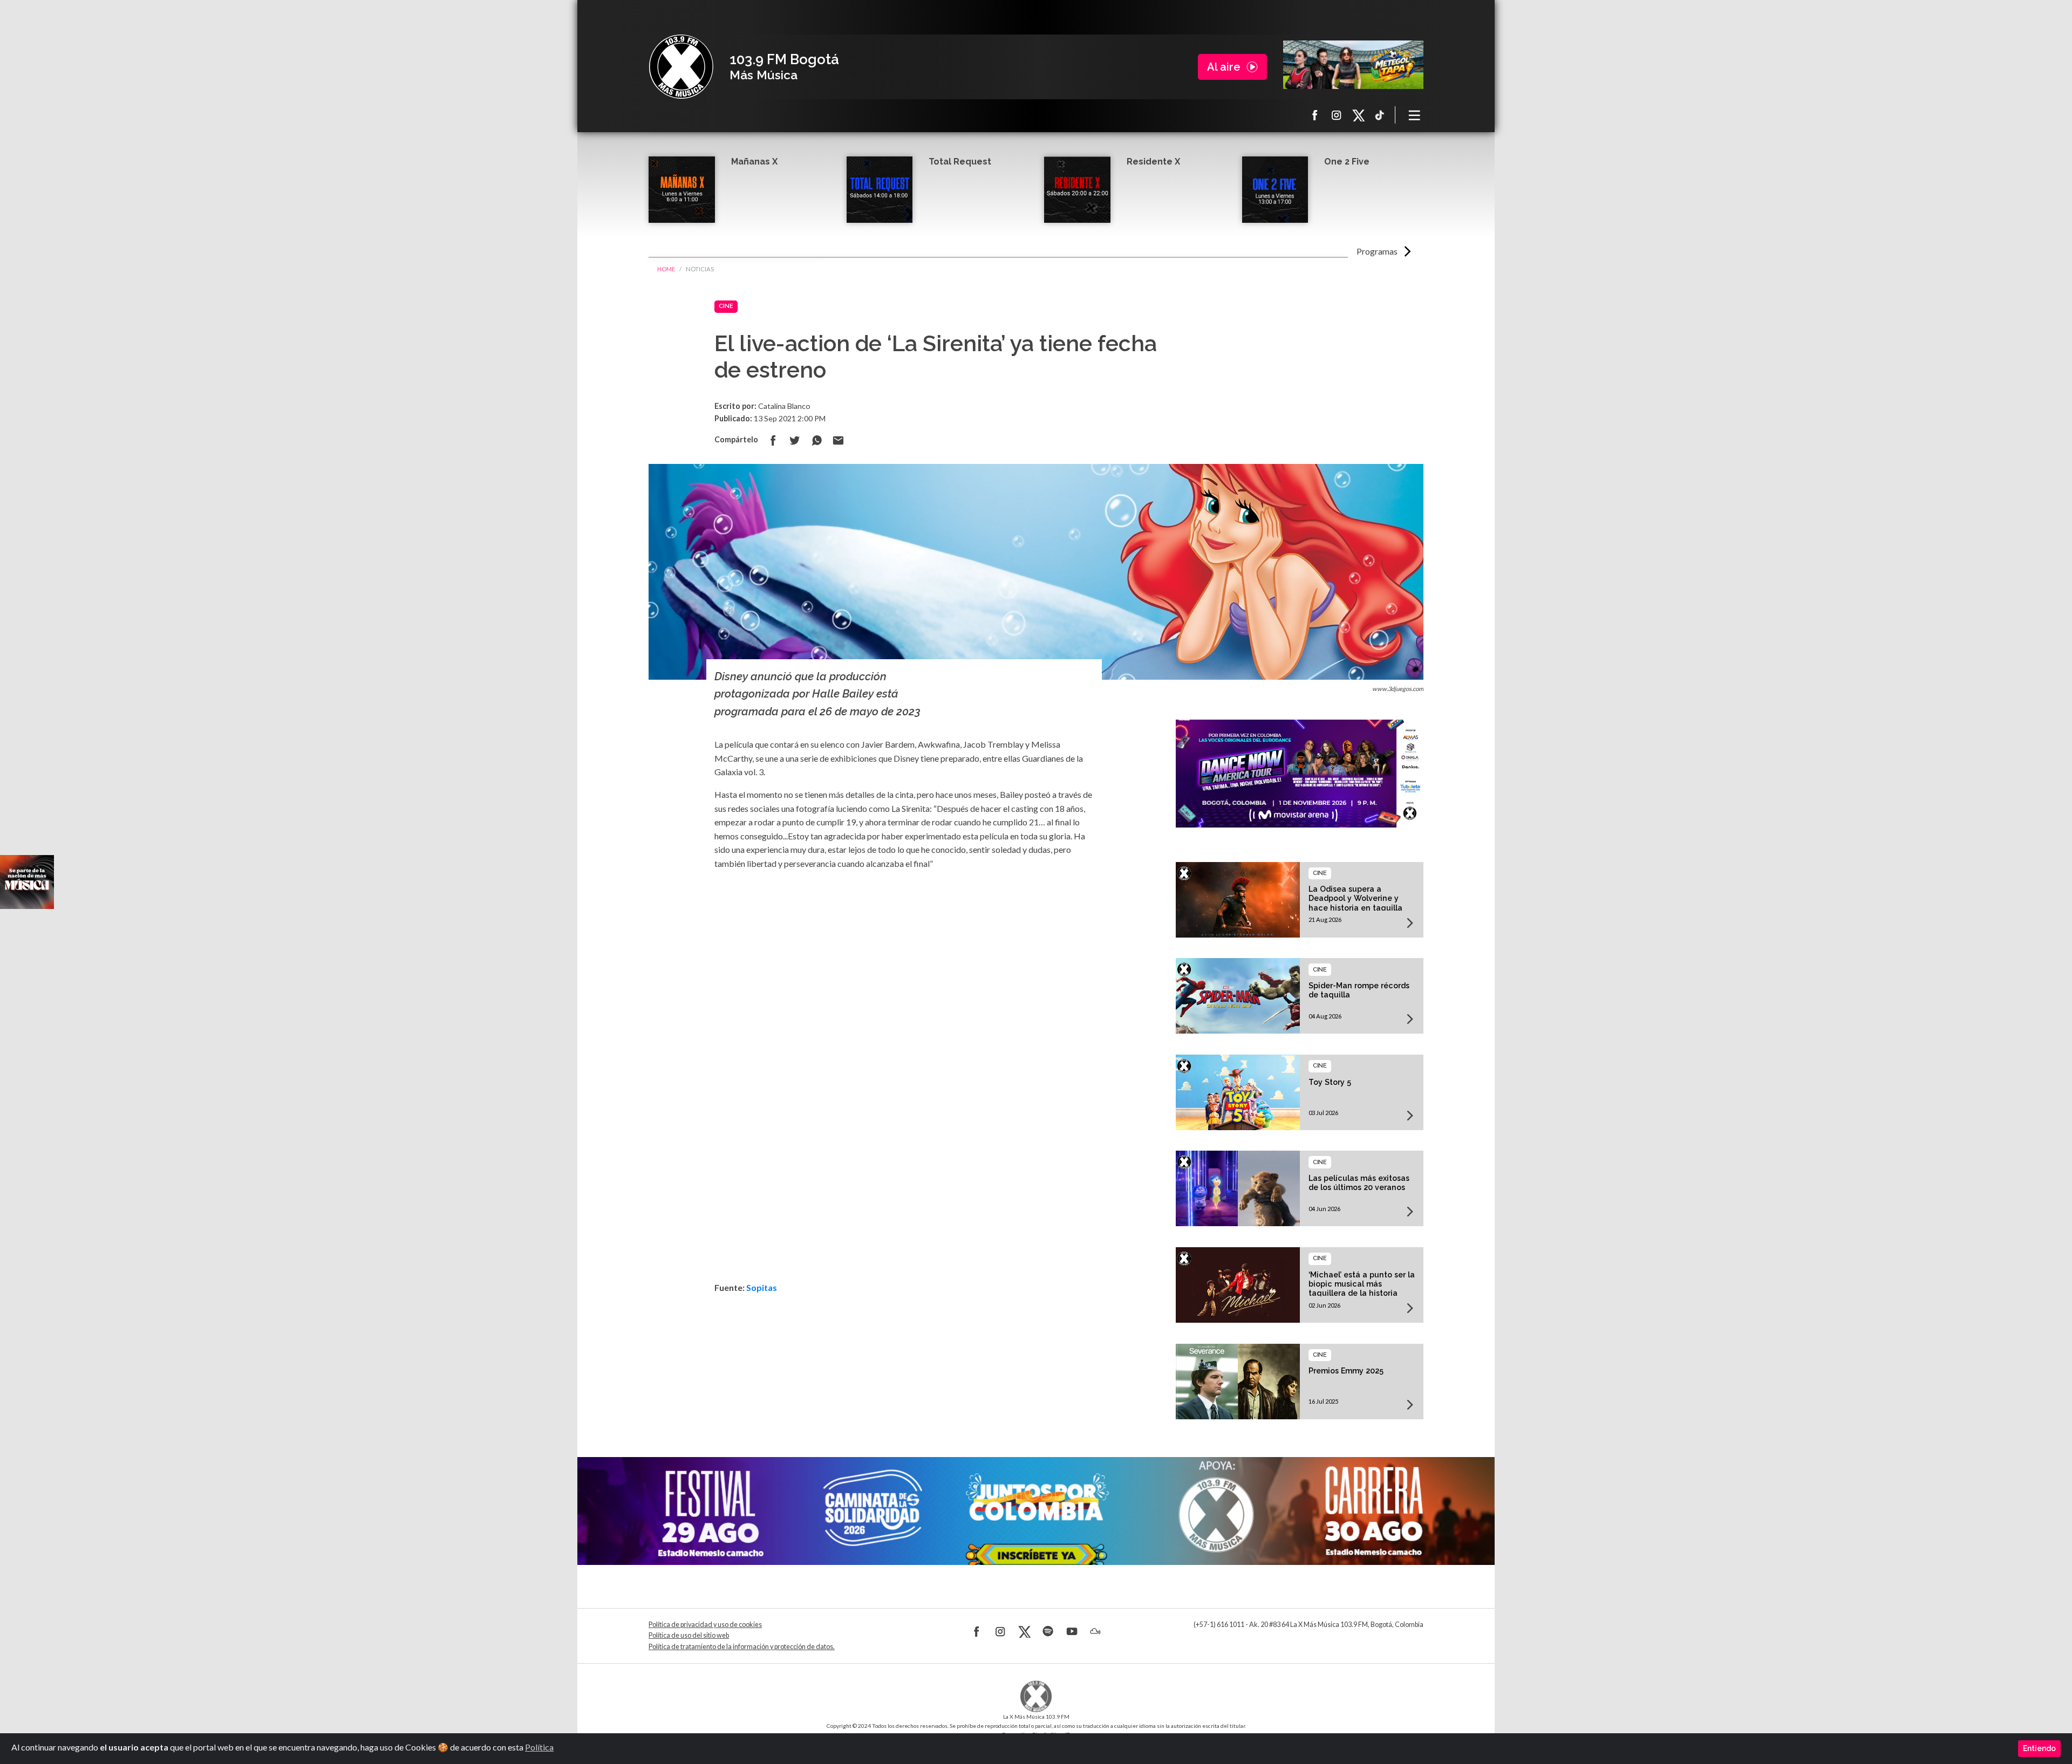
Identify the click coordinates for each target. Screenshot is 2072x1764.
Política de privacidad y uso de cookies (705, 1625)
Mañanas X (754, 162)
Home (666, 269)
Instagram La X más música (1337, 115)
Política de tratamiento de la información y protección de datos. (742, 1647)
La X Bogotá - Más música (681, 67)
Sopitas (762, 1287)
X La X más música (1358, 115)
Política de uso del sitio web (689, 1635)
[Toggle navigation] (1415, 115)
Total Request (960, 162)
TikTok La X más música (1380, 115)
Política (539, 1747)
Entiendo (2039, 1748)
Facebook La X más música (1315, 115)
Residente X (1153, 162)
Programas (1377, 251)
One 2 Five (1347, 162)
